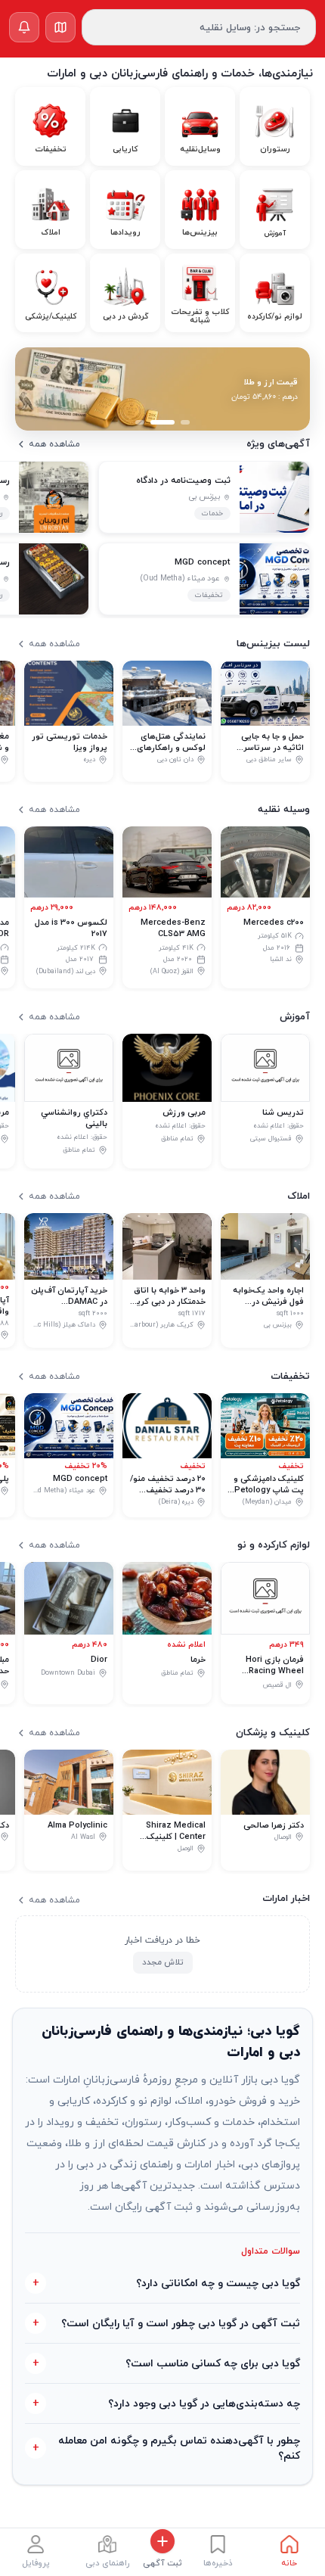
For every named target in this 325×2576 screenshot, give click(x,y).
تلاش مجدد (163, 1963)
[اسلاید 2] (162, 422)
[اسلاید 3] (140, 422)
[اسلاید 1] (185, 422)
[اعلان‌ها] (24, 27)
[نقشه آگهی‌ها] (60, 27)
